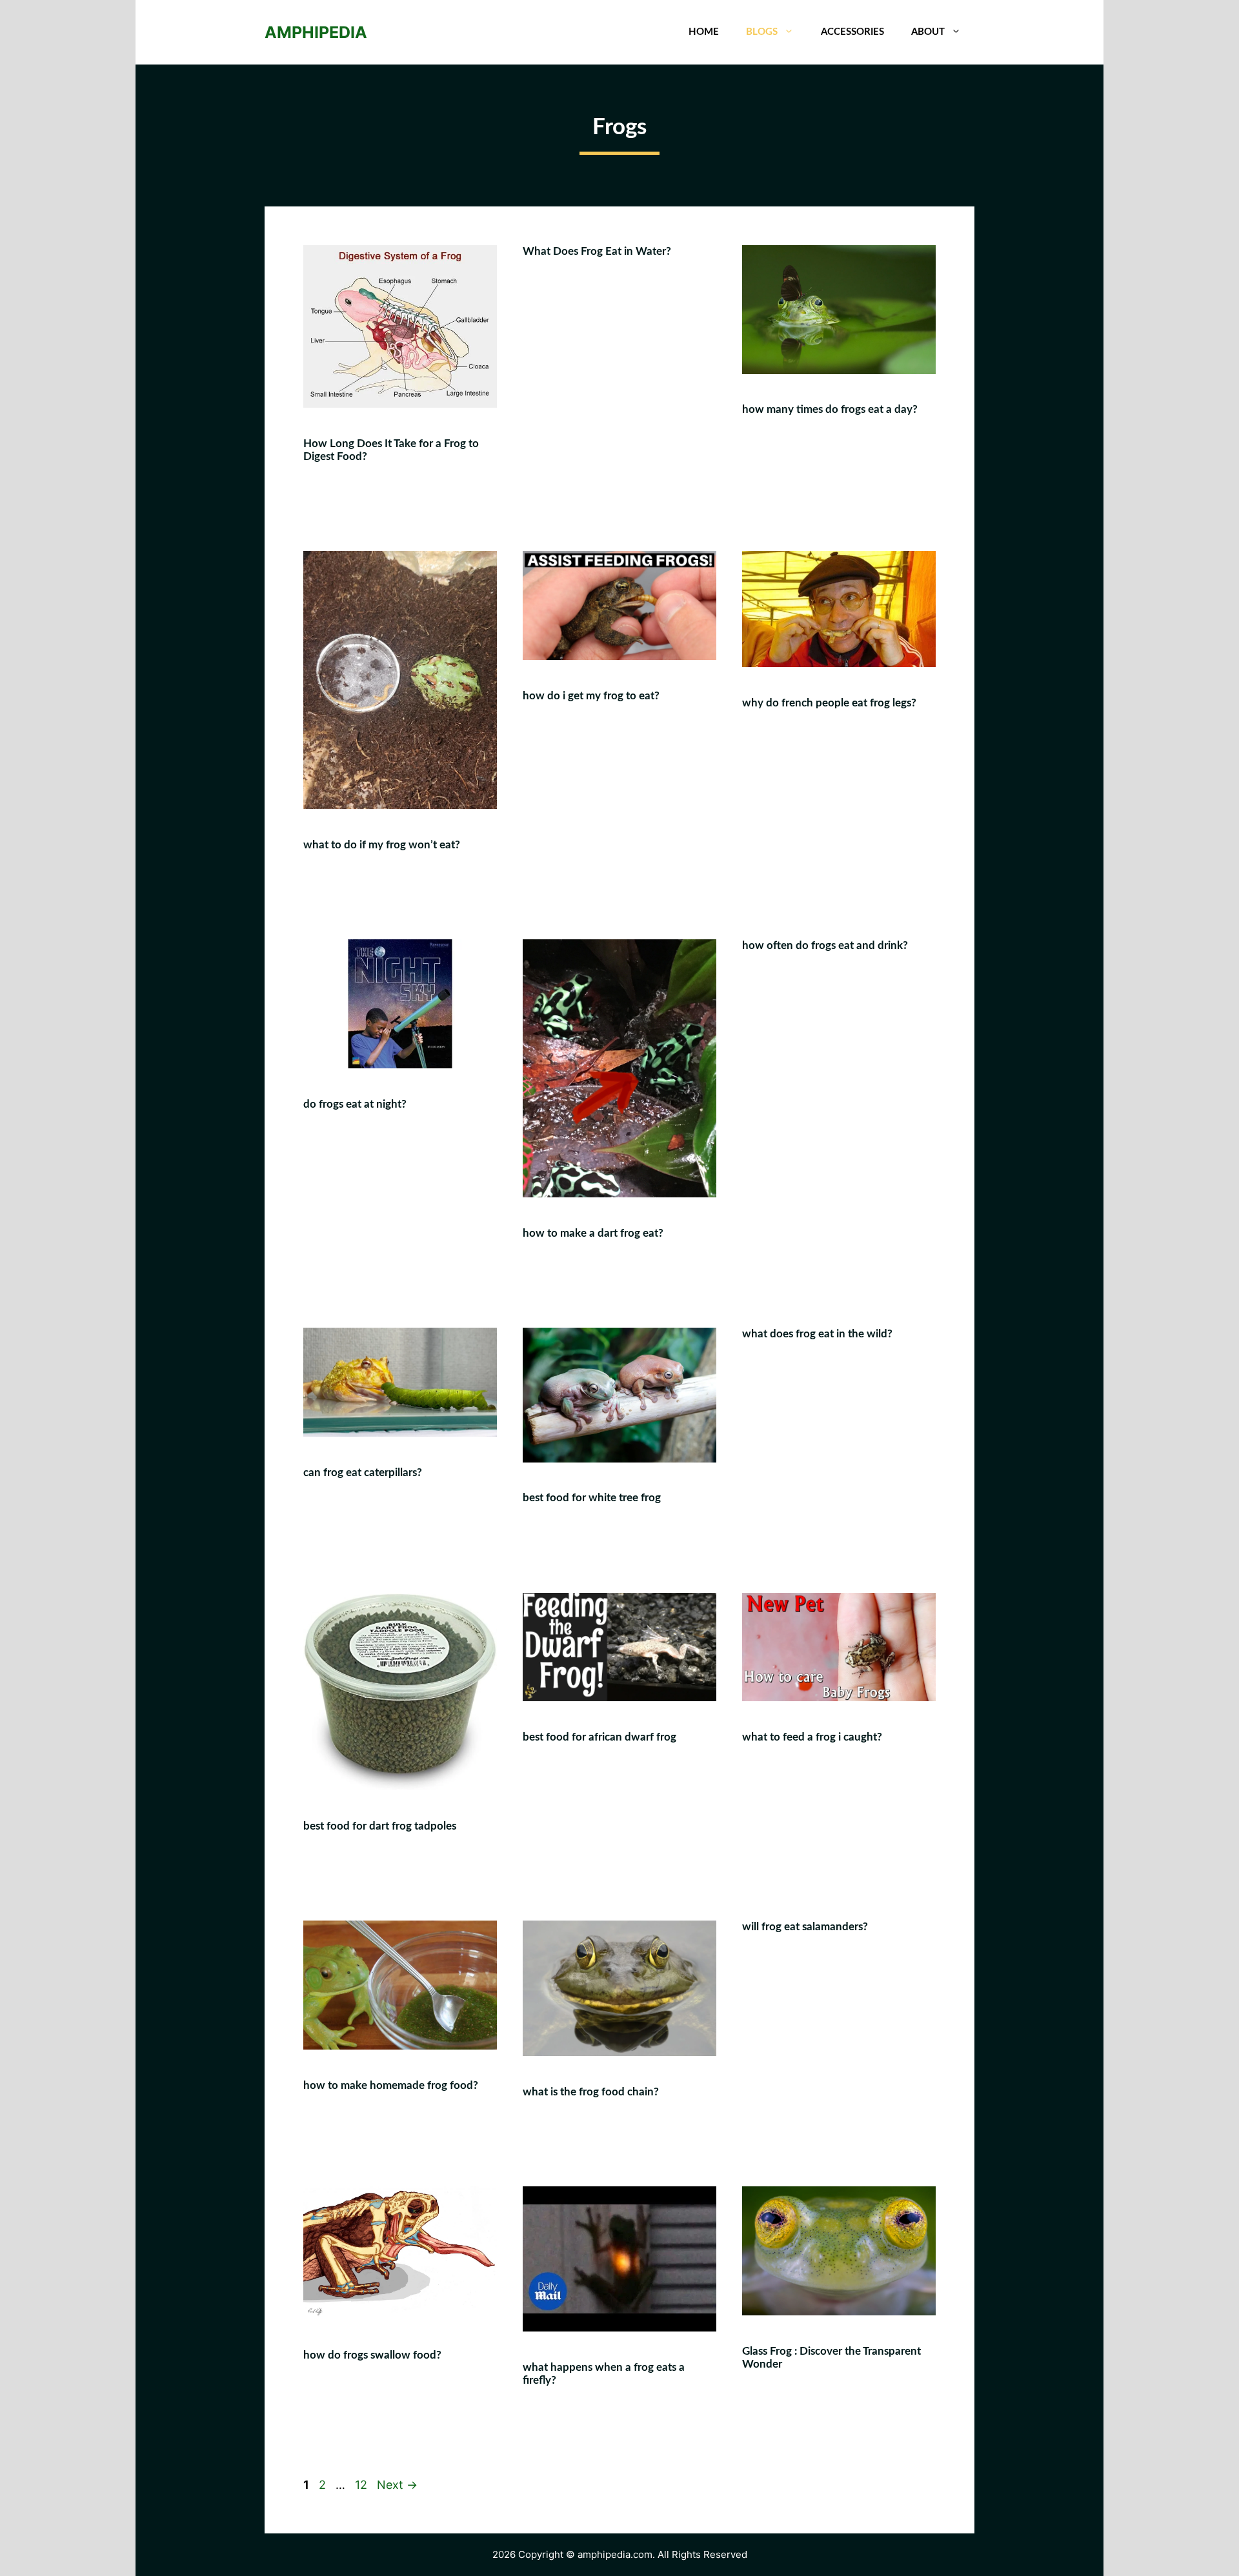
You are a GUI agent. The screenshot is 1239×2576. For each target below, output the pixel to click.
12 (362, 2485)
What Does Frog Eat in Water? (597, 251)
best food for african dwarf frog (599, 1737)
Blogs (762, 32)
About (928, 32)
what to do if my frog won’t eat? (382, 845)
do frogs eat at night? (355, 1104)
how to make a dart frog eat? (593, 1233)
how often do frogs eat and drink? (825, 945)
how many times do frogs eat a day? (830, 409)
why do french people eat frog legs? (829, 703)
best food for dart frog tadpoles (380, 1826)
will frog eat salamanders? (805, 1927)
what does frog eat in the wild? (817, 1334)
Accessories (852, 32)
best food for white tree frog (592, 1498)
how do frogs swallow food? (372, 2355)
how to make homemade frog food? (391, 2085)
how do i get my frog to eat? (591, 696)
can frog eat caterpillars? (363, 1473)
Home (704, 32)
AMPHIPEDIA (316, 32)
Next (397, 2485)
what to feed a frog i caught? (812, 1737)
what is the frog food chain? (591, 2092)
